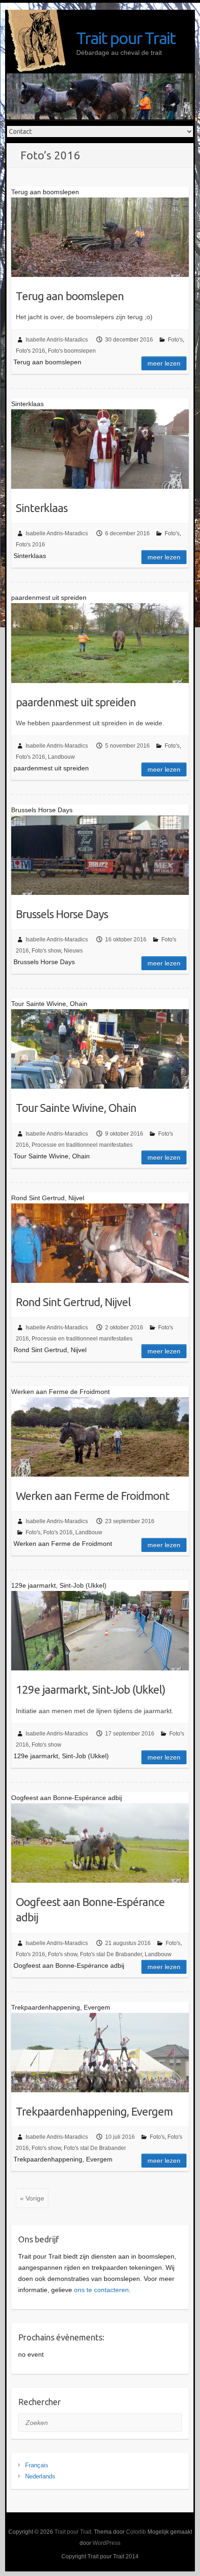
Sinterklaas (42, 508)
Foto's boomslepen (72, 351)
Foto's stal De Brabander (111, 1954)
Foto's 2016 (30, 351)
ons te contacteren (101, 2290)
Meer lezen (164, 363)
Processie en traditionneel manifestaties (82, 1145)
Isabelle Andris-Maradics (57, 340)
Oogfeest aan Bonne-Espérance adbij (90, 1910)
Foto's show (46, 951)
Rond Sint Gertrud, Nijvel (73, 1302)
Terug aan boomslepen (70, 296)
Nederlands (40, 2476)
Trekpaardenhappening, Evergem (94, 2112)
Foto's (175, 340)
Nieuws (73, 951)
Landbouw (61, 757)
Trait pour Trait (126, 38)
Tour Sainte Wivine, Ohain (76, 1108)
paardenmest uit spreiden (76, 702)
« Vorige (32, 2198)
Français (37, 2465)
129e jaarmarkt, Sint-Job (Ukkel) (90, 1690)
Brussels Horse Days (62, 914)
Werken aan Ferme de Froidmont (93, 1496)
